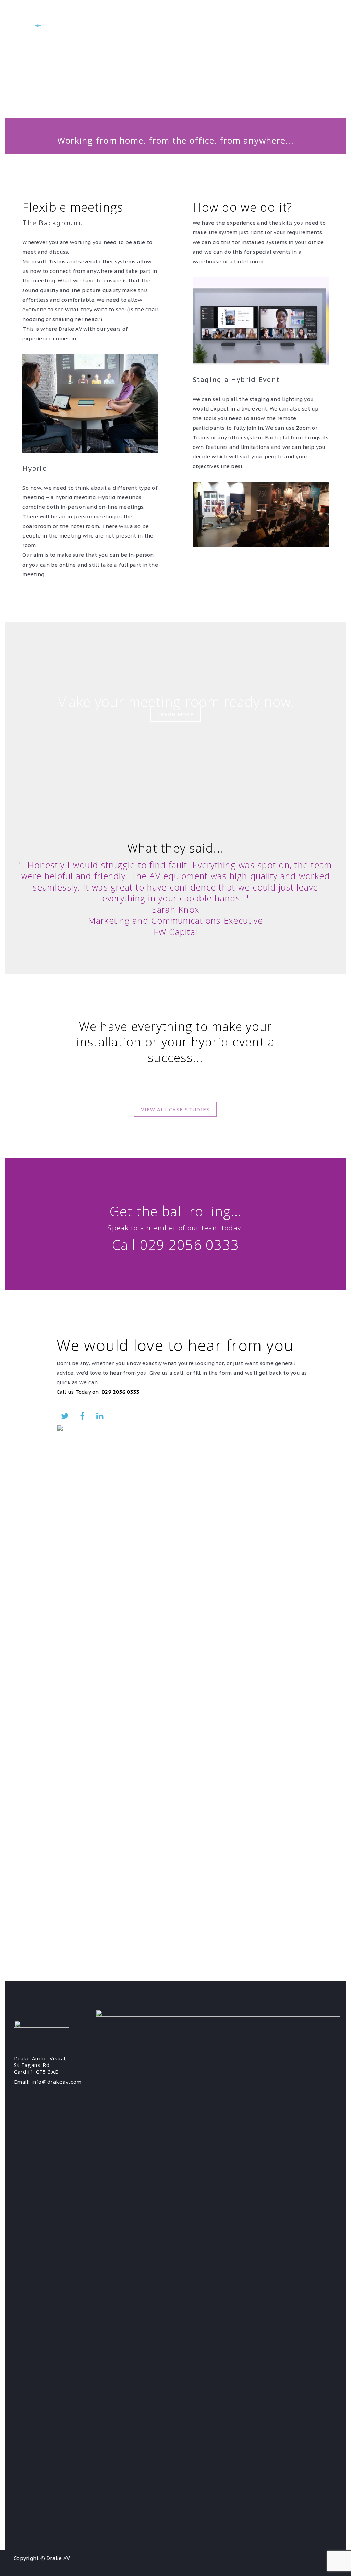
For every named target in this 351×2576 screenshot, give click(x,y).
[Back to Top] (336, 2561)
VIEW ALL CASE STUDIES (175, 1109)
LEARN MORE (175, 714)
